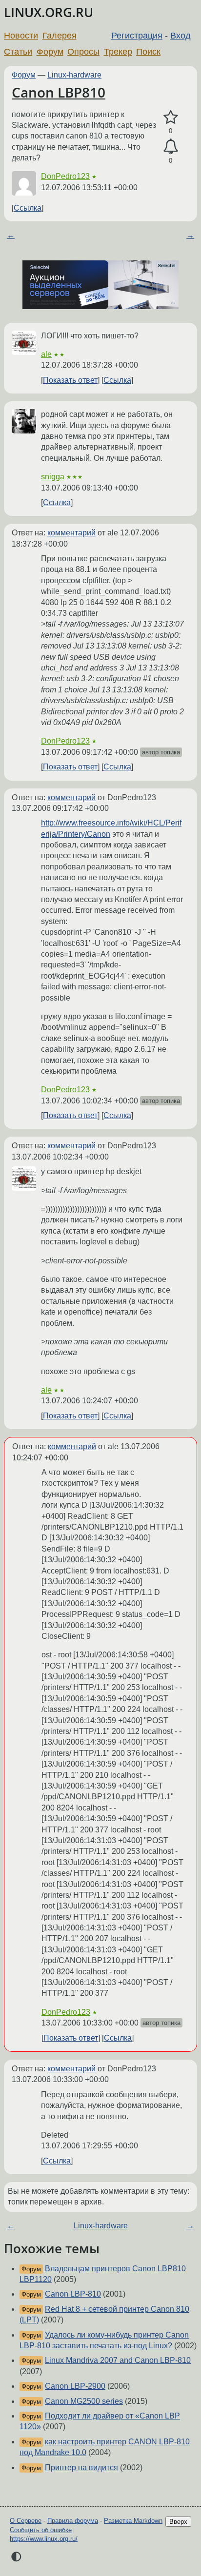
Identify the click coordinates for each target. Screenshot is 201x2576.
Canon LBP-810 (73, 2294)
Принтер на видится (81, 2468)
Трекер (118, 52)
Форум (50, 52)
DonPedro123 (65, 176)
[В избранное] (171, 118)
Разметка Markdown (133, 2521)
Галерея (60, 36)
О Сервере (26, 2521)
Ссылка (28, 208)
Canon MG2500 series (84, 2401)
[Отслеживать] (171, 147)
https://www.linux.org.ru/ (44, 2539)
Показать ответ (70, 380)
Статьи (18, 52)
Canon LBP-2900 (75, 2386)
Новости (21, 36)
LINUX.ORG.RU (49, 12)
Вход (181, 36)
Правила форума (73, 2521)
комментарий (71, 533)
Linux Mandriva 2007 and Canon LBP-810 (118, 2360)
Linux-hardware (74, 75)
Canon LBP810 (59, 92)
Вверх (178, 2522)
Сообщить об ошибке (41, 2530)
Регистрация (137, 36)
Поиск (148, 52)
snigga (53, 477)
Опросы (83, 52)
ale (46, 354)
